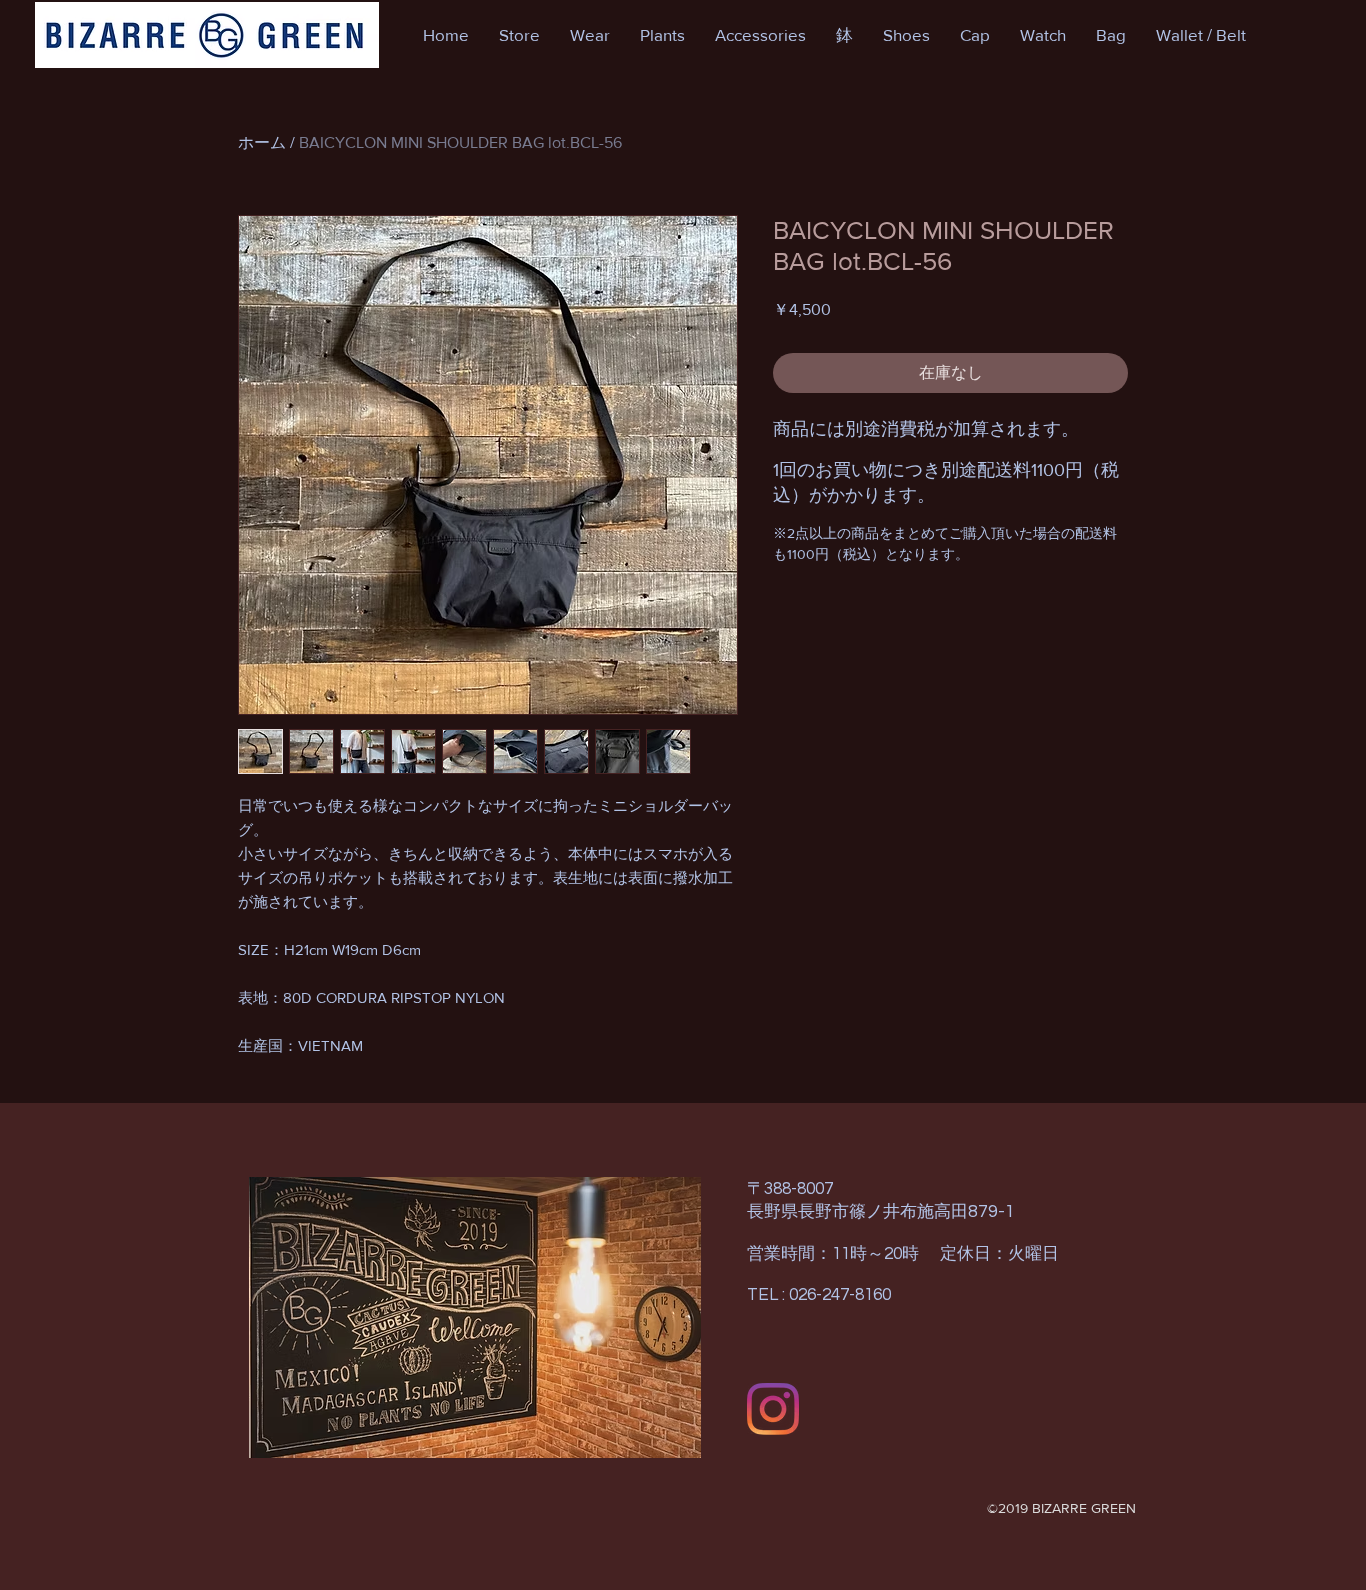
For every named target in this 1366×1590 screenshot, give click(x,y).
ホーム (262, 142)
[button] (519, 35)
